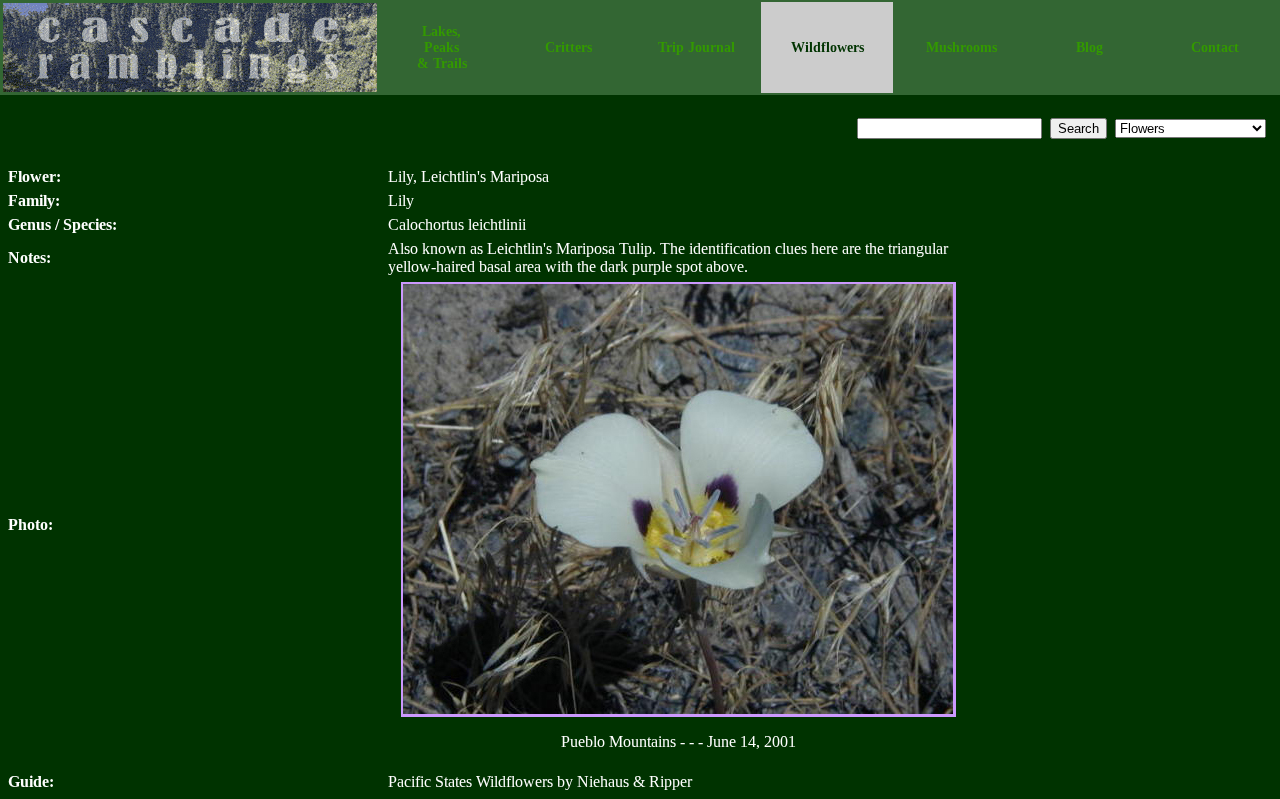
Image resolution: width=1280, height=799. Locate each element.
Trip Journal (696, 47)
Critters (568, 47)
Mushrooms (961, 47)
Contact (1215, 47)
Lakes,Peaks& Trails (442, 47)
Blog (1089, 47)
